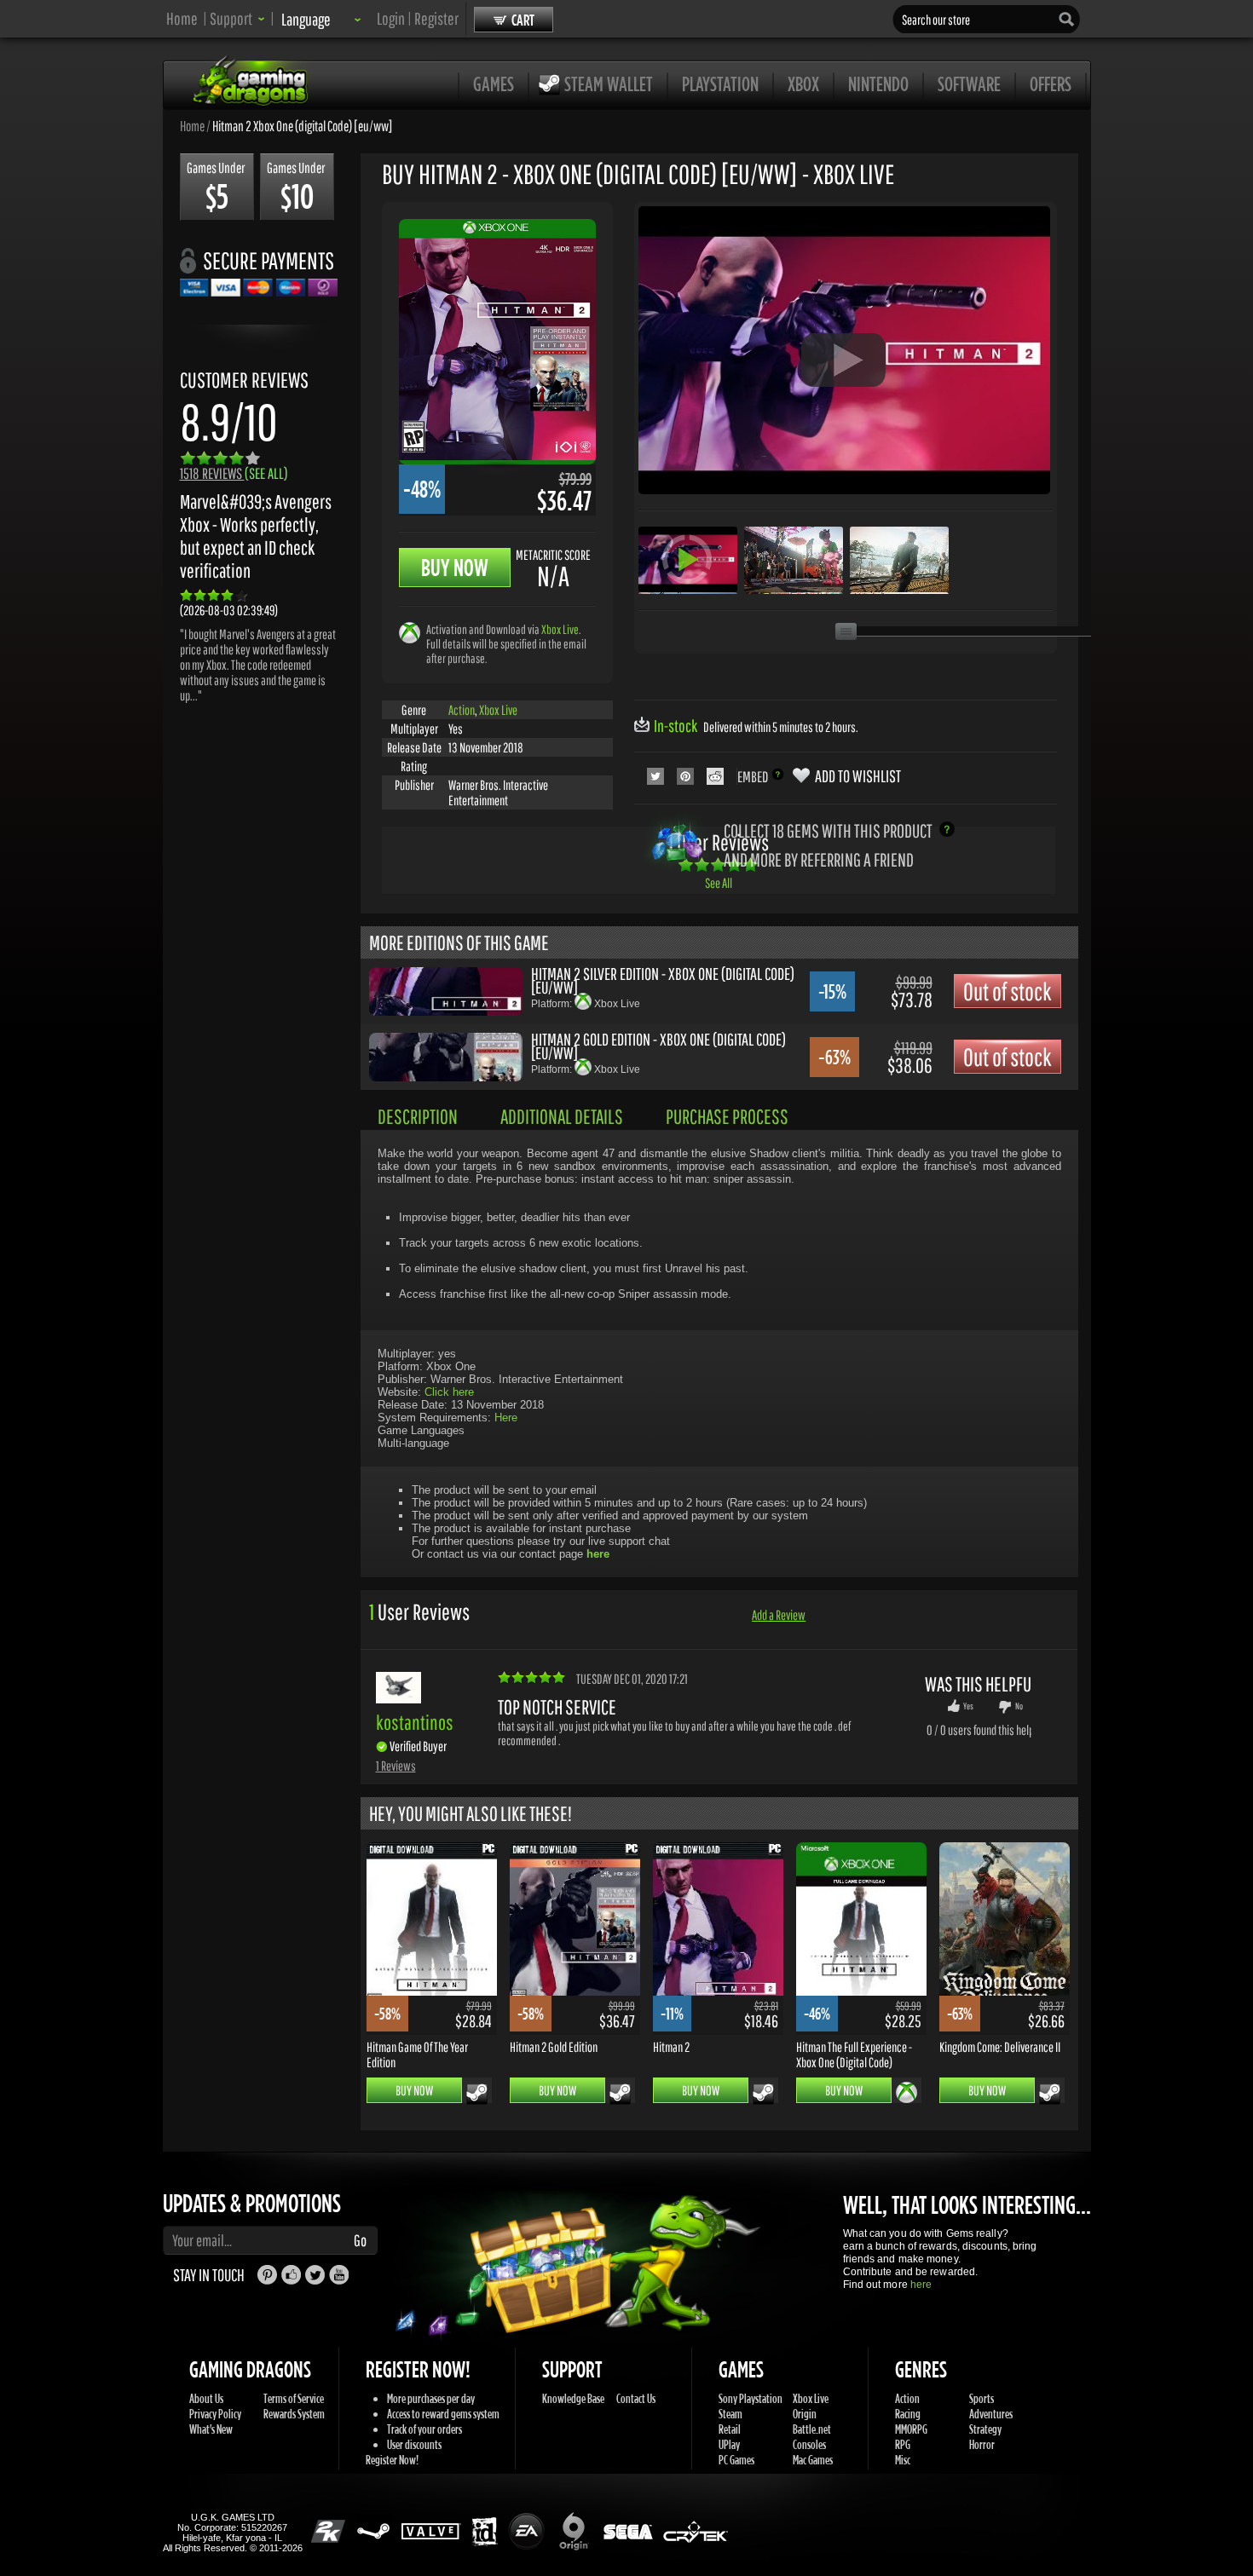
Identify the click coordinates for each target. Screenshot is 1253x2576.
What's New (211, 2429)
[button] (237, 18)
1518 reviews (234, 473)
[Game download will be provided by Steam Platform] (477, 2094)
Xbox (803, 84)
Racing (908, 2414)
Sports (982, 2398)
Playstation (720, 84)
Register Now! (392, 2460)
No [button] (1019, 1706)
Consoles (809, 2444)
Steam (730, 2414)
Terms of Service (294, 2398)
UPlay (729, 2444)
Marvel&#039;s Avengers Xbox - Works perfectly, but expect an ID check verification (256, 536)
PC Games (736, 2460)
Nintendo (878, 84)
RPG (903, 2444)
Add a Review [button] (779, 1615)
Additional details (562, 1116)
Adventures (991, 2414)
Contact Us (636, 2398)
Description (418, 1116)
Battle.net (812, 2429)
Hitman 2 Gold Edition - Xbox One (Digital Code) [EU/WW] (658, 1046)
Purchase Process (727, 1116)
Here (506, 1418)
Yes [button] (968, 1706)
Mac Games (813, 2460)
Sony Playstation (751, 2398)
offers (1051, 84)
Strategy (985, 2429)
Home (182, 18)
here (921, 2285)
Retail (730, 2429)
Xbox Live (560, 629)
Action (462, 710)
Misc (903, 2460)
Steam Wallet (609, 84)
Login (391, 18)
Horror (982, 2444)
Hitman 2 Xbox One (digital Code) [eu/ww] (303, 125)
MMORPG (911, 2429)
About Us (206, 2398)
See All (719, 883)
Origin (805, 2414)
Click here (449, 1392)
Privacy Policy (215, 2414)
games (494, 84)
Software (969, 84)
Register (436, 18)
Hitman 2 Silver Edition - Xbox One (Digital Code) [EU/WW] (663, 980)
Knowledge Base (573, 2398)
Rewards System (294, 2414)
